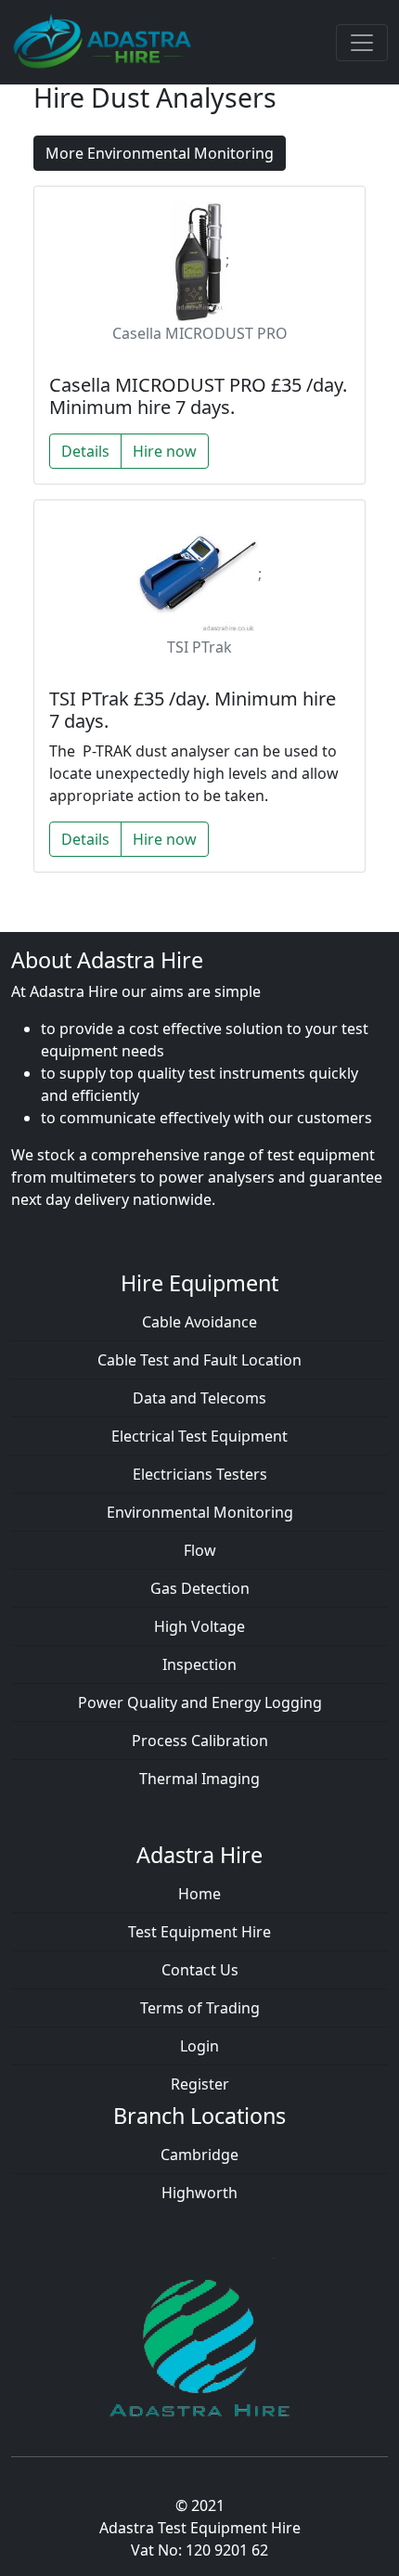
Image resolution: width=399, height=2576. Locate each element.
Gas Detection (200, 1588)
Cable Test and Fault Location (199, 1360)
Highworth (199, 2193)
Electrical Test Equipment (199, 1436)
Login (199, 2046)
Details (85, 451)
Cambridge (199, 2155)
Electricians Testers (200, 1474)
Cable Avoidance (199, 1322)
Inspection (199, 1664)
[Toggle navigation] (362, 43)
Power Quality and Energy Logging (200, 1702)
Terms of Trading (200, 2008)
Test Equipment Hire (199, 1932)
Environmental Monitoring (200, 1512)
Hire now (165, 451)
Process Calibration (200, 1741)
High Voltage (199, 1626)
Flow (200, 1550)
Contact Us (200, 1970)
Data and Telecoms (199, 1398)
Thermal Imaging (199, 1779)
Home (199, 1894)
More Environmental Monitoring (160, 153)
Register (200, 2084)
